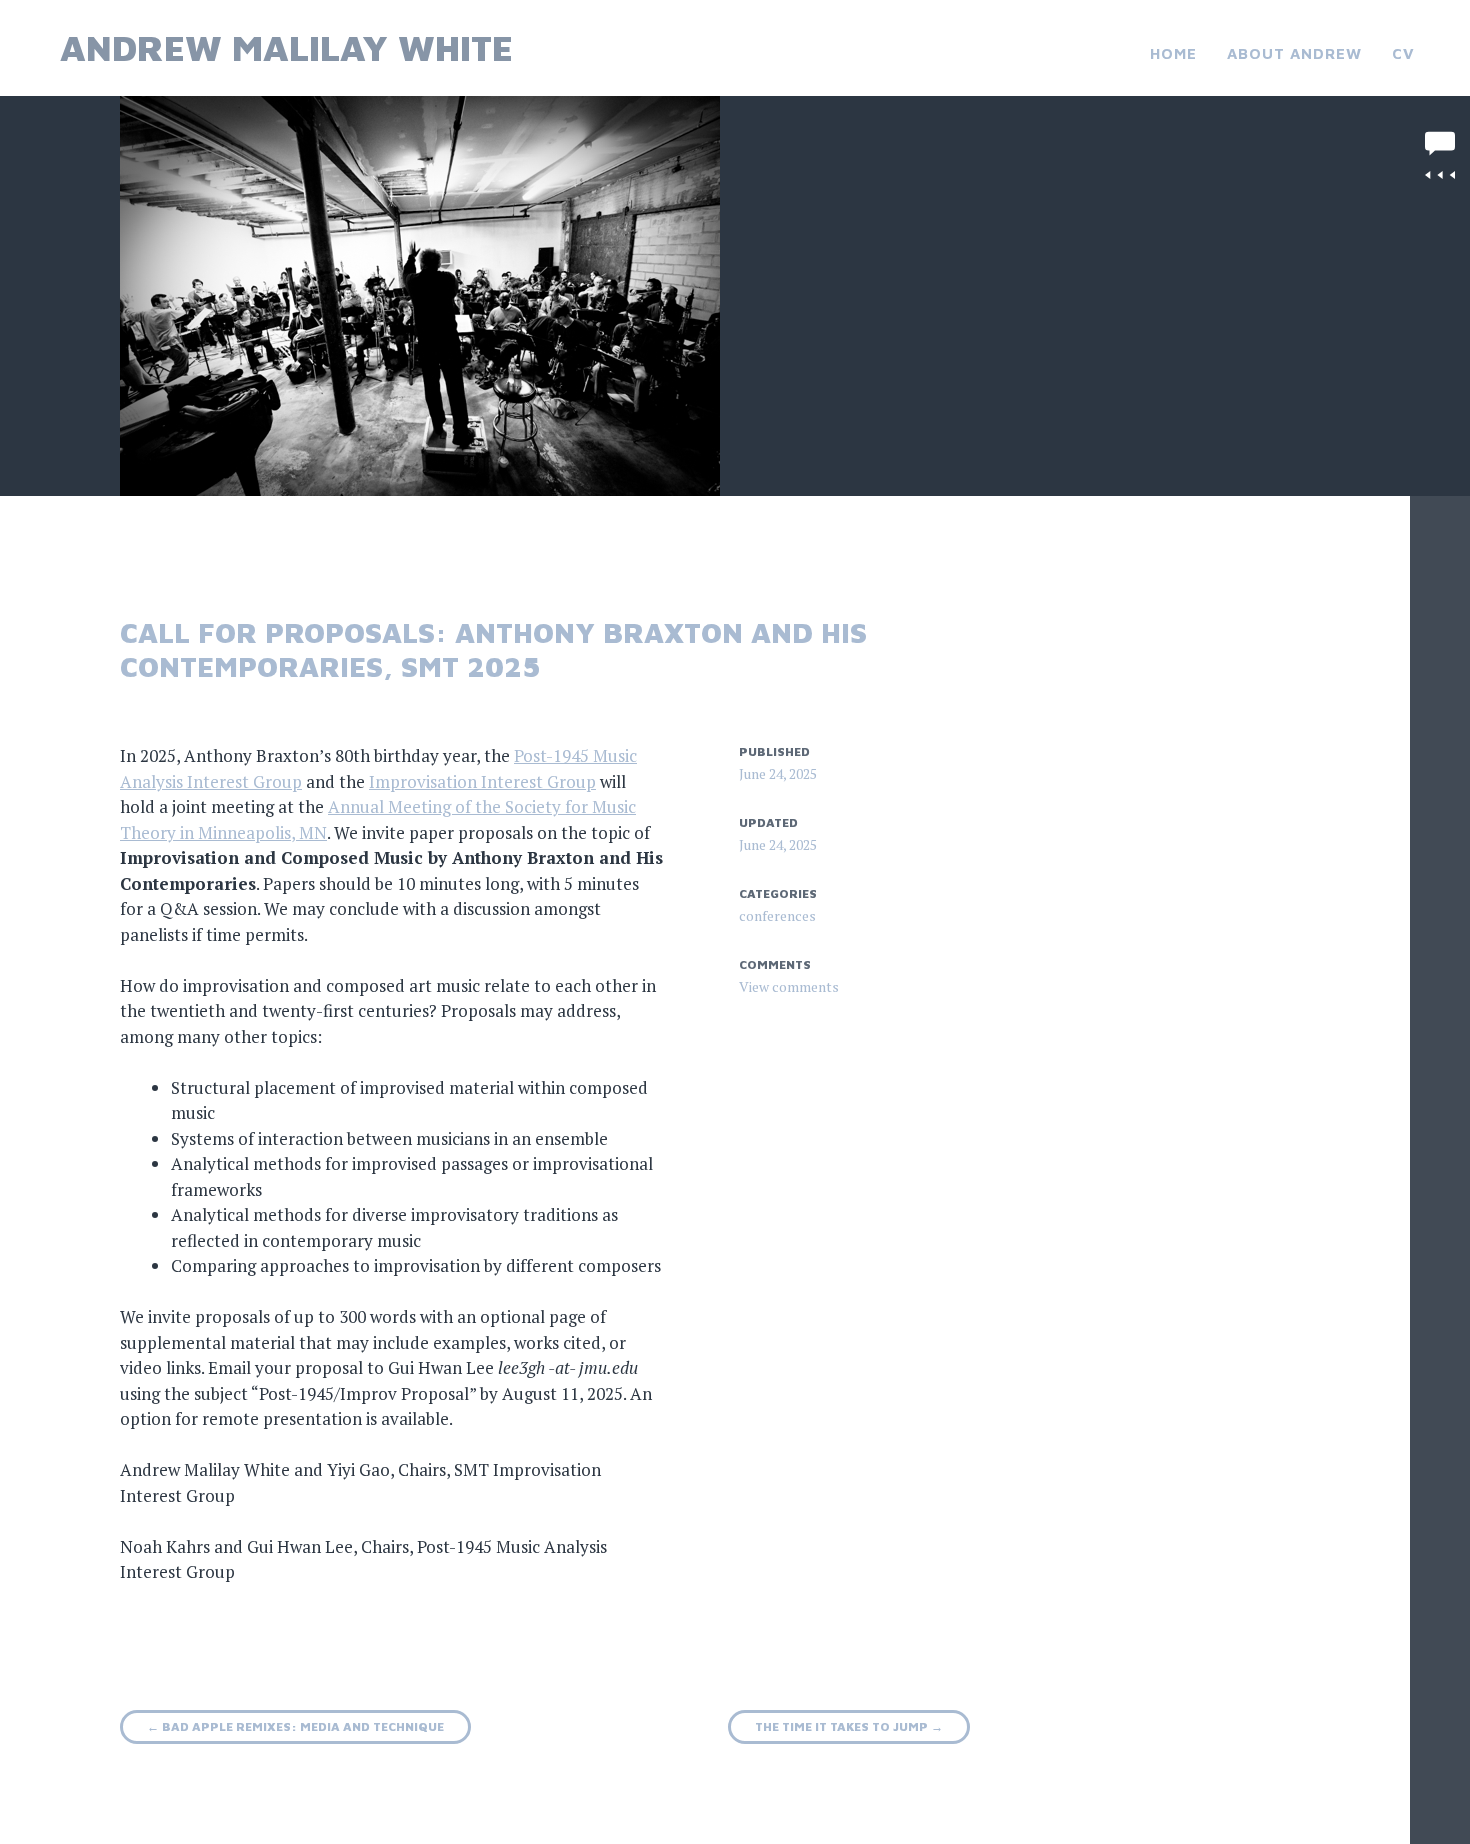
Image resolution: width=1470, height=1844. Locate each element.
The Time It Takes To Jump (849, 1726)
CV (1403, 53)
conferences (777, 915)
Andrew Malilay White (286, 47)
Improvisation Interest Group (482, 781)
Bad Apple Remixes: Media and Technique (295, 1726)
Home (1173, 53)
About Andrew (1294, 53)
